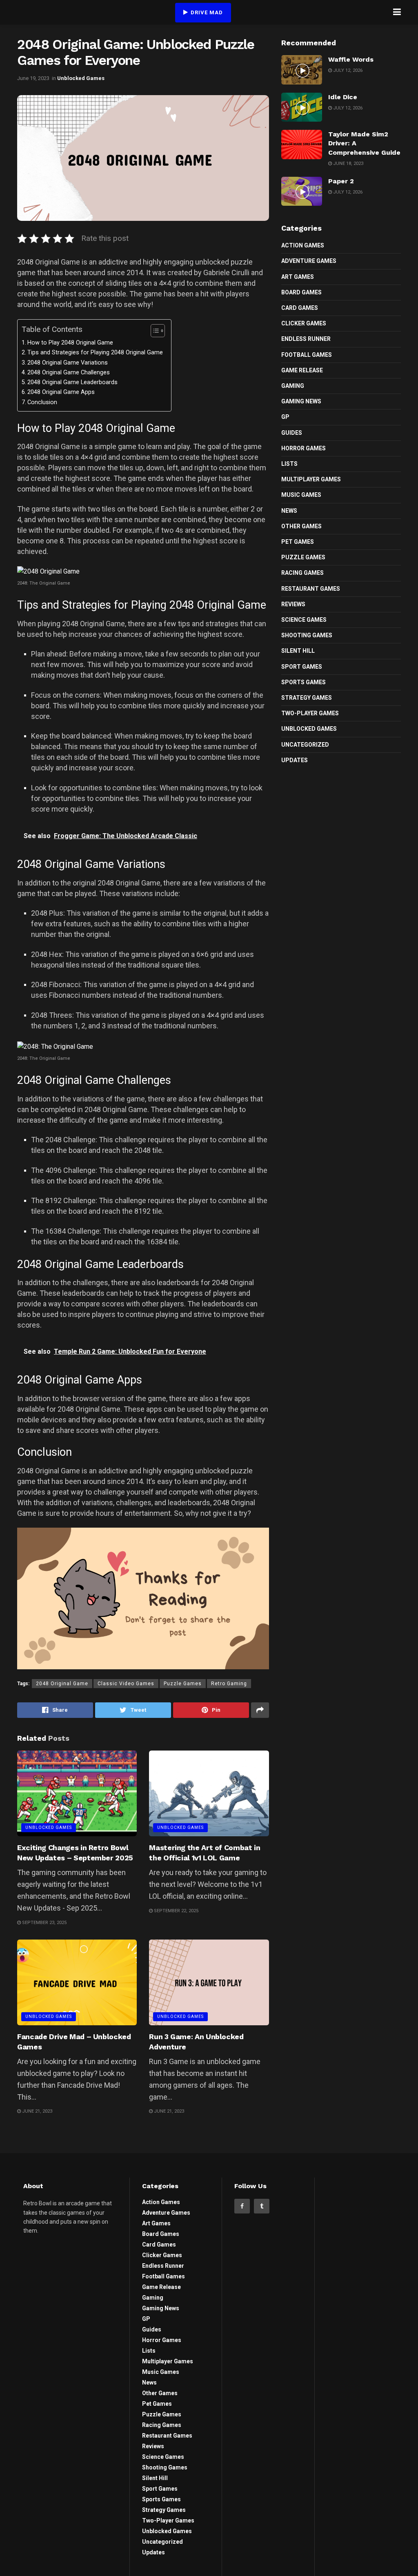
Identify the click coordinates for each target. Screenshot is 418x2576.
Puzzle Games (183, 1684)
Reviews (293, 604)
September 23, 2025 (44, 1923)
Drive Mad (206, 12)
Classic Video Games (126, 1684)
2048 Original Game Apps (61, 392)
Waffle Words (351, 59)
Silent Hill (298, 651)
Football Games (307, 355)
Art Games (298, 277)
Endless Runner (306, 339)
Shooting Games (307, 635)
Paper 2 (341, 181)
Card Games (300, 308)
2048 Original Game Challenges (69, 373)
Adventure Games (309, 261)
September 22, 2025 (176, 1911)
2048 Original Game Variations (68, 363)
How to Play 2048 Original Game (70, 343)
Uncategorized (305, 745)
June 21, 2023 (37, 2111)
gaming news (301, 401)
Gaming (293, 386)
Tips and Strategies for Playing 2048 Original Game (95, 353)
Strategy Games (307, 698)
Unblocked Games (81, 78)
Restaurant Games (311, 589)
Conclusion (42, 402)
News (289, 511)
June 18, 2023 (348, 164)
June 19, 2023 (33, 78)
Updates (295, 760)
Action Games (303, 245)
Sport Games (302, 667)
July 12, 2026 (347, 70)
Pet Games (298, 542)
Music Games (301, 495)
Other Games (301, 526)
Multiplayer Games (311, 479)
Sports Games (303, 682)
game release (302, 370)
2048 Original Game (62, 1684)
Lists (289, 464)
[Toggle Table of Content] (154, 331)
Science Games (304, 620)
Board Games (301, 292)
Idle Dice (343, 97)
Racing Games (302, 573)
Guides (292, 433)
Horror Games (303, 448)
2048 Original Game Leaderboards (72, 382)
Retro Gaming (229, 1684)
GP (285, 417)
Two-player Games (310, 713)
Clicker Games (304, 323)
